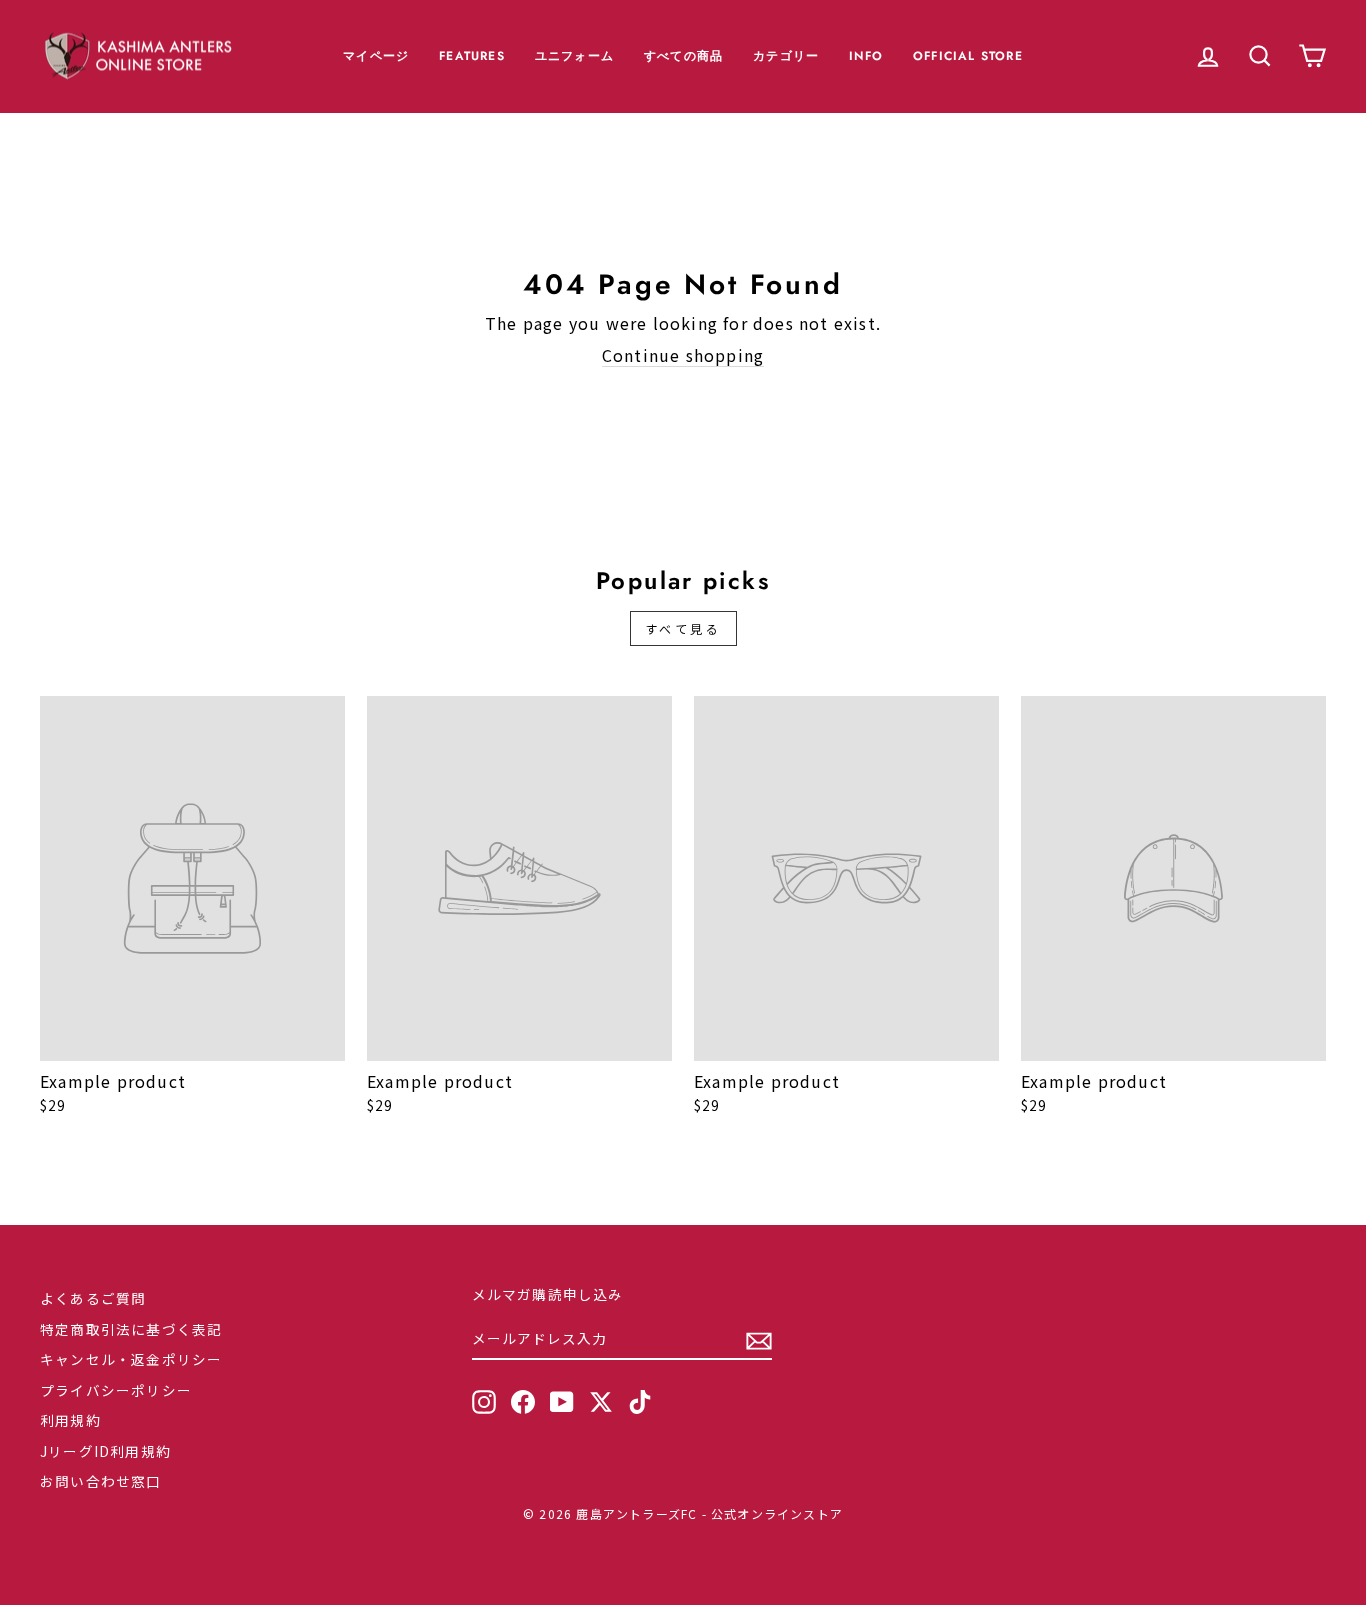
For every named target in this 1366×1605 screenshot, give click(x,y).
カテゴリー (786, 56)
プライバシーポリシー (116, 1390)
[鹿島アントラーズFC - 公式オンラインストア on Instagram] (484, 1402)
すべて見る (683, 628)
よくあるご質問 (93, 1298)
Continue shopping (683, 355)
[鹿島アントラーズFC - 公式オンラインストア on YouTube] (562, 1402)
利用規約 (70, 1420)
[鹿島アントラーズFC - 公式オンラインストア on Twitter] (601, 1402)
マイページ (376, 56)
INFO (866, 56)
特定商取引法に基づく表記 (131, 1329)
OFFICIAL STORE (968, 56)
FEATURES (472, 56)
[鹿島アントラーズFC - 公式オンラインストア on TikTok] (640, 1402)
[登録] (759, 1340)
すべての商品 (683, 56)
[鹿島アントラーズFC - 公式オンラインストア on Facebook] (523, 1402)
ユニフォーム (574, 56)
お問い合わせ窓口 (101, 1481)
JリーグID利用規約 (105, 1451)
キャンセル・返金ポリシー (131, 1359)
